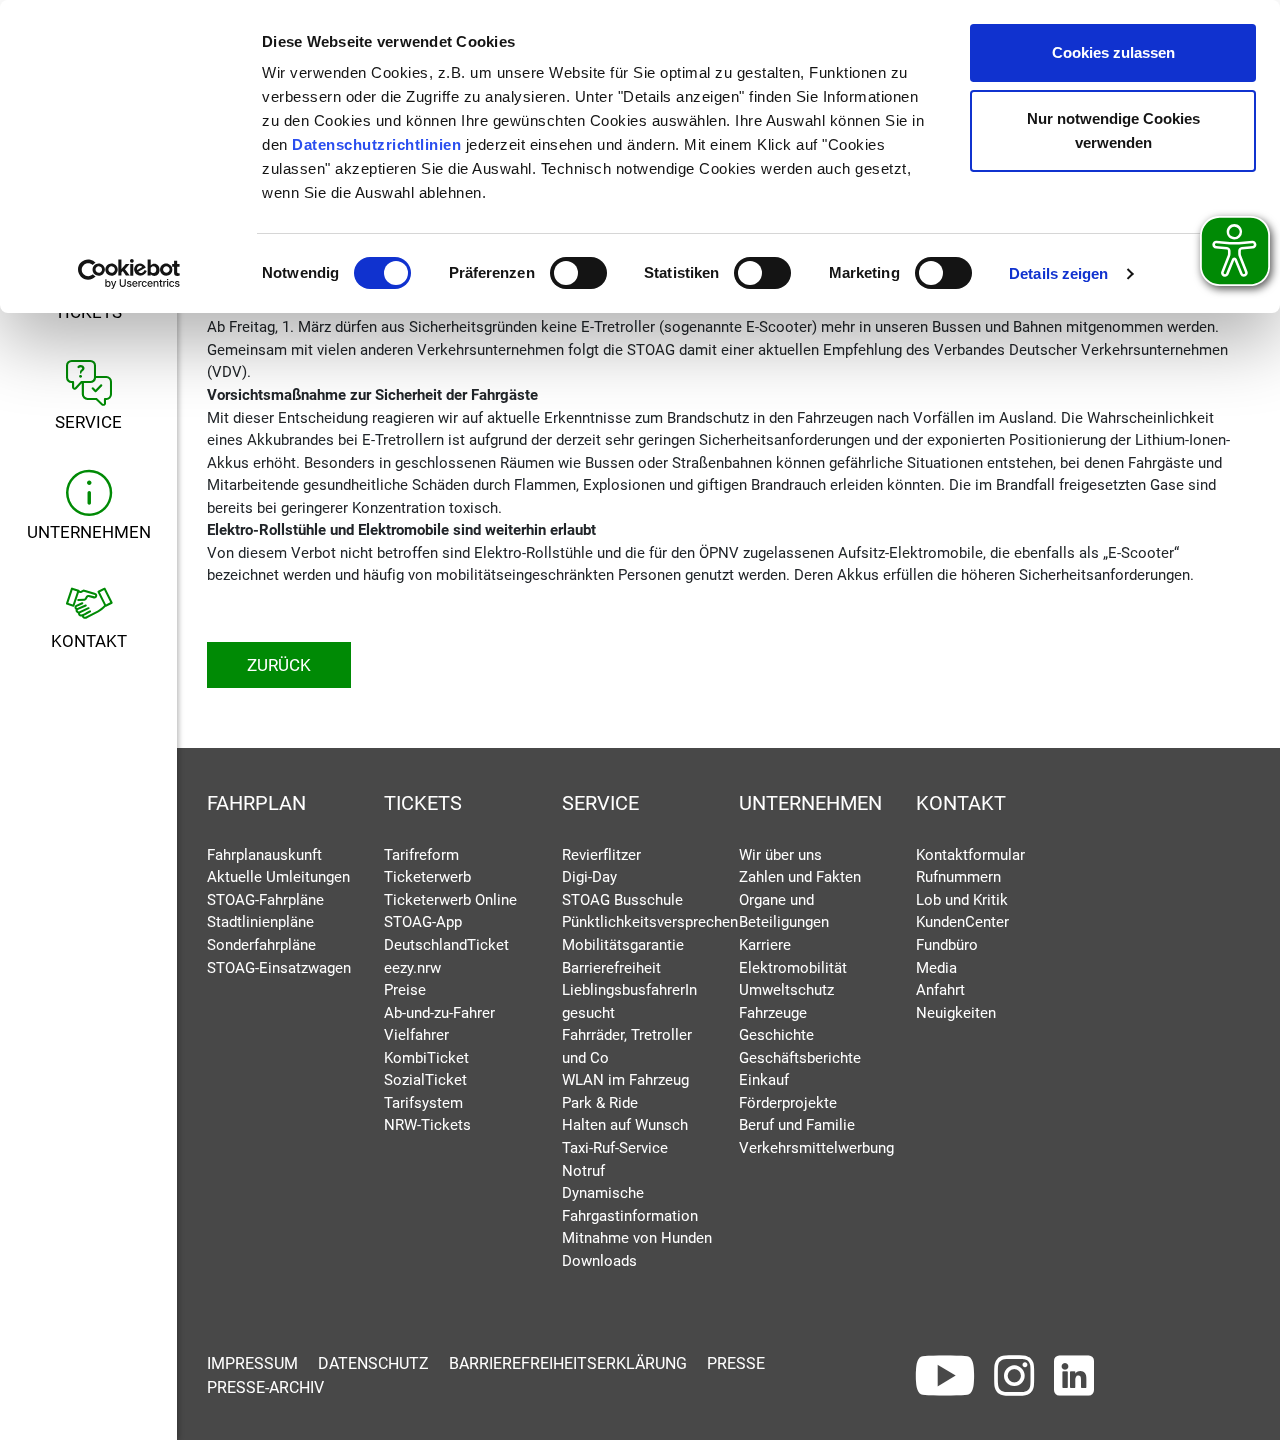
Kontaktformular (970, 855)
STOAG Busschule (622, 900)
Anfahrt (940, 990)
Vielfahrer (416, 1035)
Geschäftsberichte (800, 1058)
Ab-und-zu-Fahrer (439, 1013)
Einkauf (764, 1080)
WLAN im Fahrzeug (625, 1080)
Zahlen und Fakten (800, 877)
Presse (736, 1363)
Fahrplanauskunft (264, 855)
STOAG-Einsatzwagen (279, 968)
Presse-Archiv (265, 1387)
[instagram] (1014, 1376)
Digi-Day (589, 877)
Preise (405, 990)
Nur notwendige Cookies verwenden (1113, 130)
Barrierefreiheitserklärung (568, 1363)
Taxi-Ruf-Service (615, 1148)
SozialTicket (425, 1080)
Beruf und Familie (797, 1125)
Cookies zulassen (1113, 52)
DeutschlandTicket (446, 945)
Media (936, 968)
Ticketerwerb (427, 877)
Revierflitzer (601, 855)
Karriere (765, 945)
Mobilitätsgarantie (623, 945)
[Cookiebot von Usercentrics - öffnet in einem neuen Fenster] (129, 274)
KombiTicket (426, 1058)
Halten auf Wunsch (625, 1125)
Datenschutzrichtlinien (376, 144)
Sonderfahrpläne (261, 945)
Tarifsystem (423, 1103)
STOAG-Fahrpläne (265, 900)
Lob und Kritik (962, 900)
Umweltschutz (786, 990)
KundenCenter (962, 922)
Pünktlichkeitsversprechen (650, 922)
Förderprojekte (788, 1103)
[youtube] (945, 1376)
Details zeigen (1058, 273)
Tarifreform (421, 855)
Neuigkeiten (956, 1013)
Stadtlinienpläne (260, 922)
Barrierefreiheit (611, 968)
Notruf (583, 1171)
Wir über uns (780, 855)
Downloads (599, 1261)
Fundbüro (947, 945)
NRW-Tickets (427, 1125)
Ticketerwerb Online (450, 900)
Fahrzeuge (773, 1013)
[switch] (578, 273)
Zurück (279, 665)
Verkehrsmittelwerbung (816, 1148)
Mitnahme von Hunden (637, 1238)
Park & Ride (600, 1103)
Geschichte (776, 1035)
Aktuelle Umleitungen (278, 877)
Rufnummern (958, 877)
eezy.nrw (412, 968)
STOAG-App (423, 922)
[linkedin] (1074, 1376)
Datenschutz (373, 1363)
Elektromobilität (793, 968)
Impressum (252, 1363)
